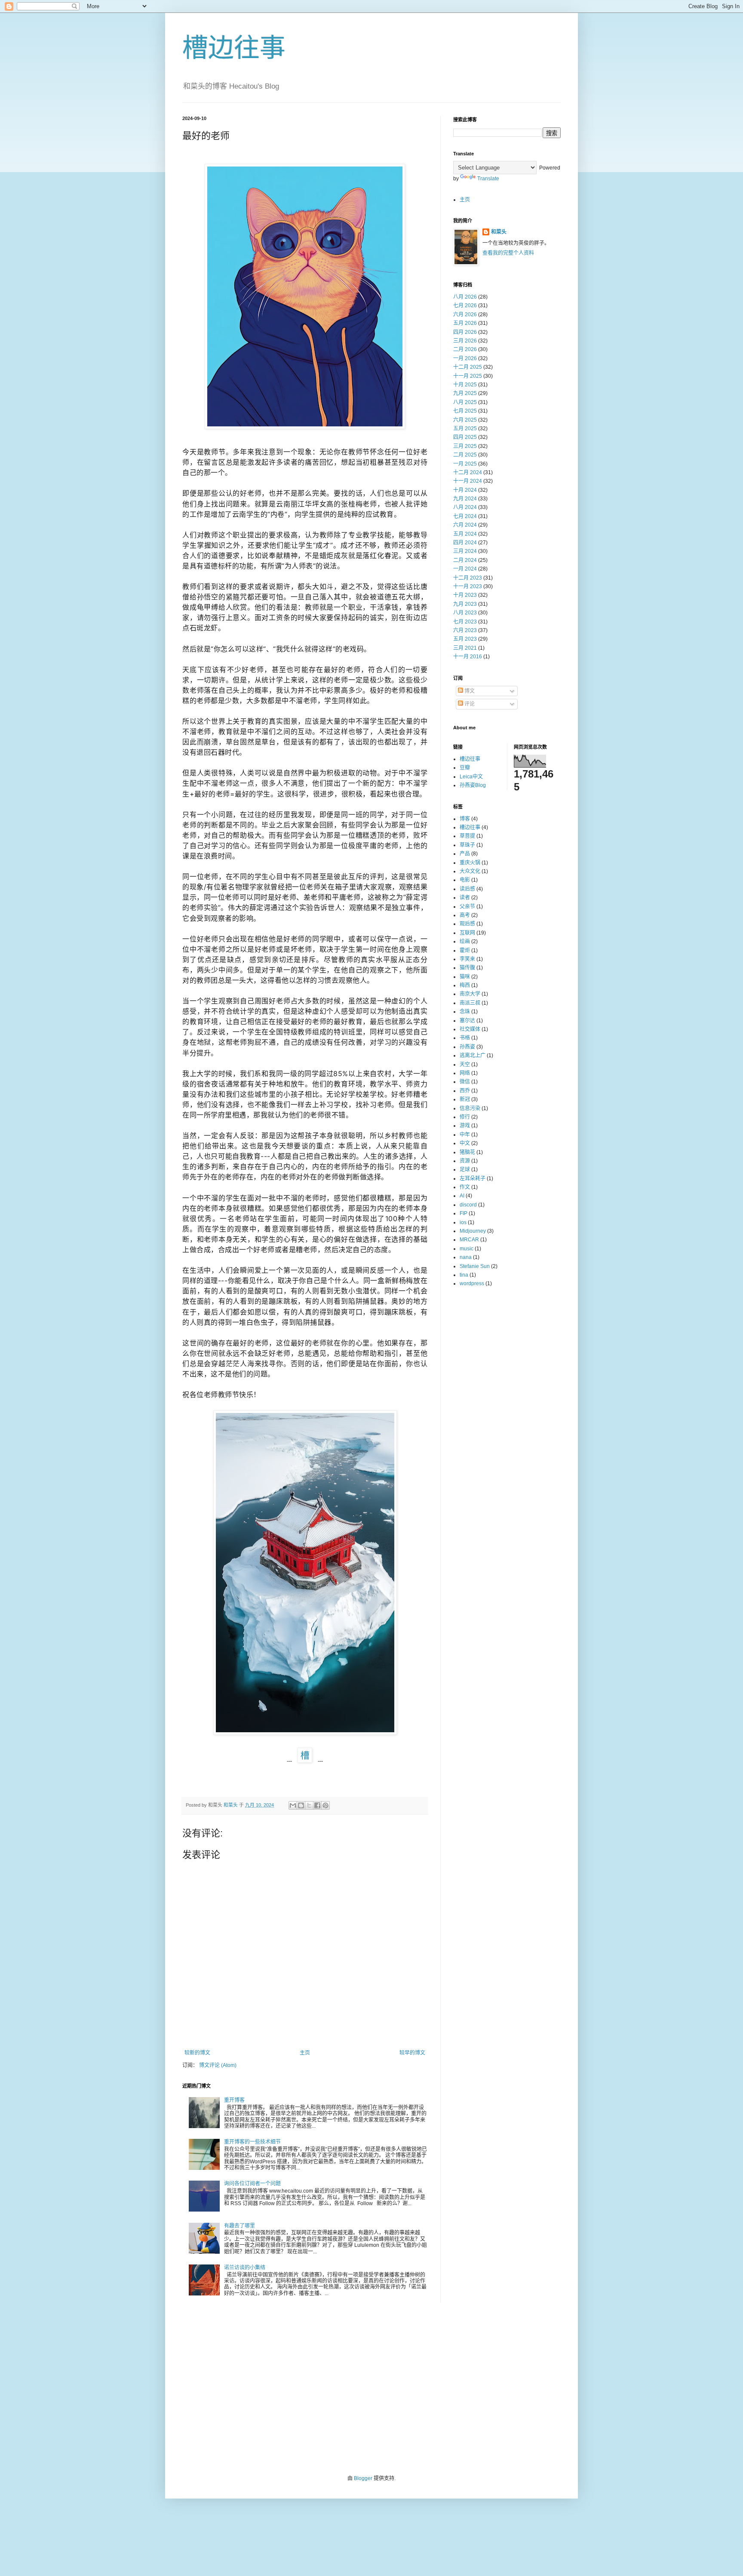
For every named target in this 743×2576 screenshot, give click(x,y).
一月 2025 (465, 464)
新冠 (465, 1099)
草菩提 (467, 836)
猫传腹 (467, 968)
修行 (465, 1117)
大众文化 (470, 871)
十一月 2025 (468, 376)
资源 (465, 1161)
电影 (465, 880)
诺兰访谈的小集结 (245, 2267)
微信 (465, 1082)
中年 (465, 1135)
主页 (305, 2053)
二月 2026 (465, 349)
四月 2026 (465, 332)
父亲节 (467, 907)
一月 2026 (465, 358)
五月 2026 (465, 323)
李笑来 (467, 959)
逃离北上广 (473, 1055)
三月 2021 (465, 648)
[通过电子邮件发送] (293, 1805)
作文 (465, 1187)
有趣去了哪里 (239, 2226)
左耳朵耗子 (473, 1178)
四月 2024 (465, 543)
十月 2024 (465, 490)
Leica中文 (471, 777)
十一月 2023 (468, 586)
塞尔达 (467, 1021)
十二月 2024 (468, 472)
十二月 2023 (468, 578)
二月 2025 (465, 455)
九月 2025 (465, 393)
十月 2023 (465, 595)
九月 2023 (465, 604)
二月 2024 (465, 560)
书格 (465, 1038)
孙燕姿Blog (473, 785)
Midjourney (473, 1231)
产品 (465, 854)
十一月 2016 (468, 657)
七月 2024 (465, 516)
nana (466, 1257)
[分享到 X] (309, 1805)
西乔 (465, 1091)
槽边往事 (234, 48)
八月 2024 (465, 507)
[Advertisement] (371, 2389)
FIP (464, 1213)
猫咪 (465, 977)
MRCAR (469, 1240)
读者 (465, 898)
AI (462, 1196)
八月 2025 (465, 402)
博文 (469, 691)
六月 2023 (465, 630)
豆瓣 (465, 768)
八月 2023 (465, 613)
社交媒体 (470, 1029)
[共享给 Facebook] (317, 1805)
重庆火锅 (470, 863)
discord (468, 1205)
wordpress (472, 1283)
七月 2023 (465, 622)
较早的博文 (412, 2053)
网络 (465, 1073)
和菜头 (499, 232)
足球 (465, 1169)
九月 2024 (465, 499)
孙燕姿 (467, 1047)
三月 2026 (465, 341)
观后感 (467, 924)
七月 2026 (465, 305)
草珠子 (467, 845)
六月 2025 (465, 420)
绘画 (465, 941)
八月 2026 (465, 297)
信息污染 (470, 1108)
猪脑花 (467, 1152)
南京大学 (470, 994)
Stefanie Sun (475, 1266)
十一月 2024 (468, 481)
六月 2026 (465, 315)
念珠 (465, 1012)
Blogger (363, 2478)
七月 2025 (465, 411)
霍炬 (465, 950)
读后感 (467, 889)
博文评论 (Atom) (218, 2065)
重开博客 (234, 2100)
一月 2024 (465, 569)
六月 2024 (465, 525)
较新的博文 (197, 2053)
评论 (469, 704)
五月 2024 (465, 534)
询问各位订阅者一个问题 (252, 2184)
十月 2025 (465, 385)
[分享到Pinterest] (325, 1805)
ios (463, 1222)
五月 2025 (465, 429)
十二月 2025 (468, 367)
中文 (465, 1143)
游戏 (465, 1126)
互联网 (467, 933)
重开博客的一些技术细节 (252, 2142)
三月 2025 (465, 446)
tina (464, 1275)
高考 (465, 915)
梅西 (465, 985)
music (467, 1249)
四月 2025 (465, 437)
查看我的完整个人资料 (508, 253)
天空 (465, 1064)
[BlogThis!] (301, 1805)
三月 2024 (465, 551)
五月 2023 (465, 639)
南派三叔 (470, 1003)
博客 (465, 819)
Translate (488, 179)
